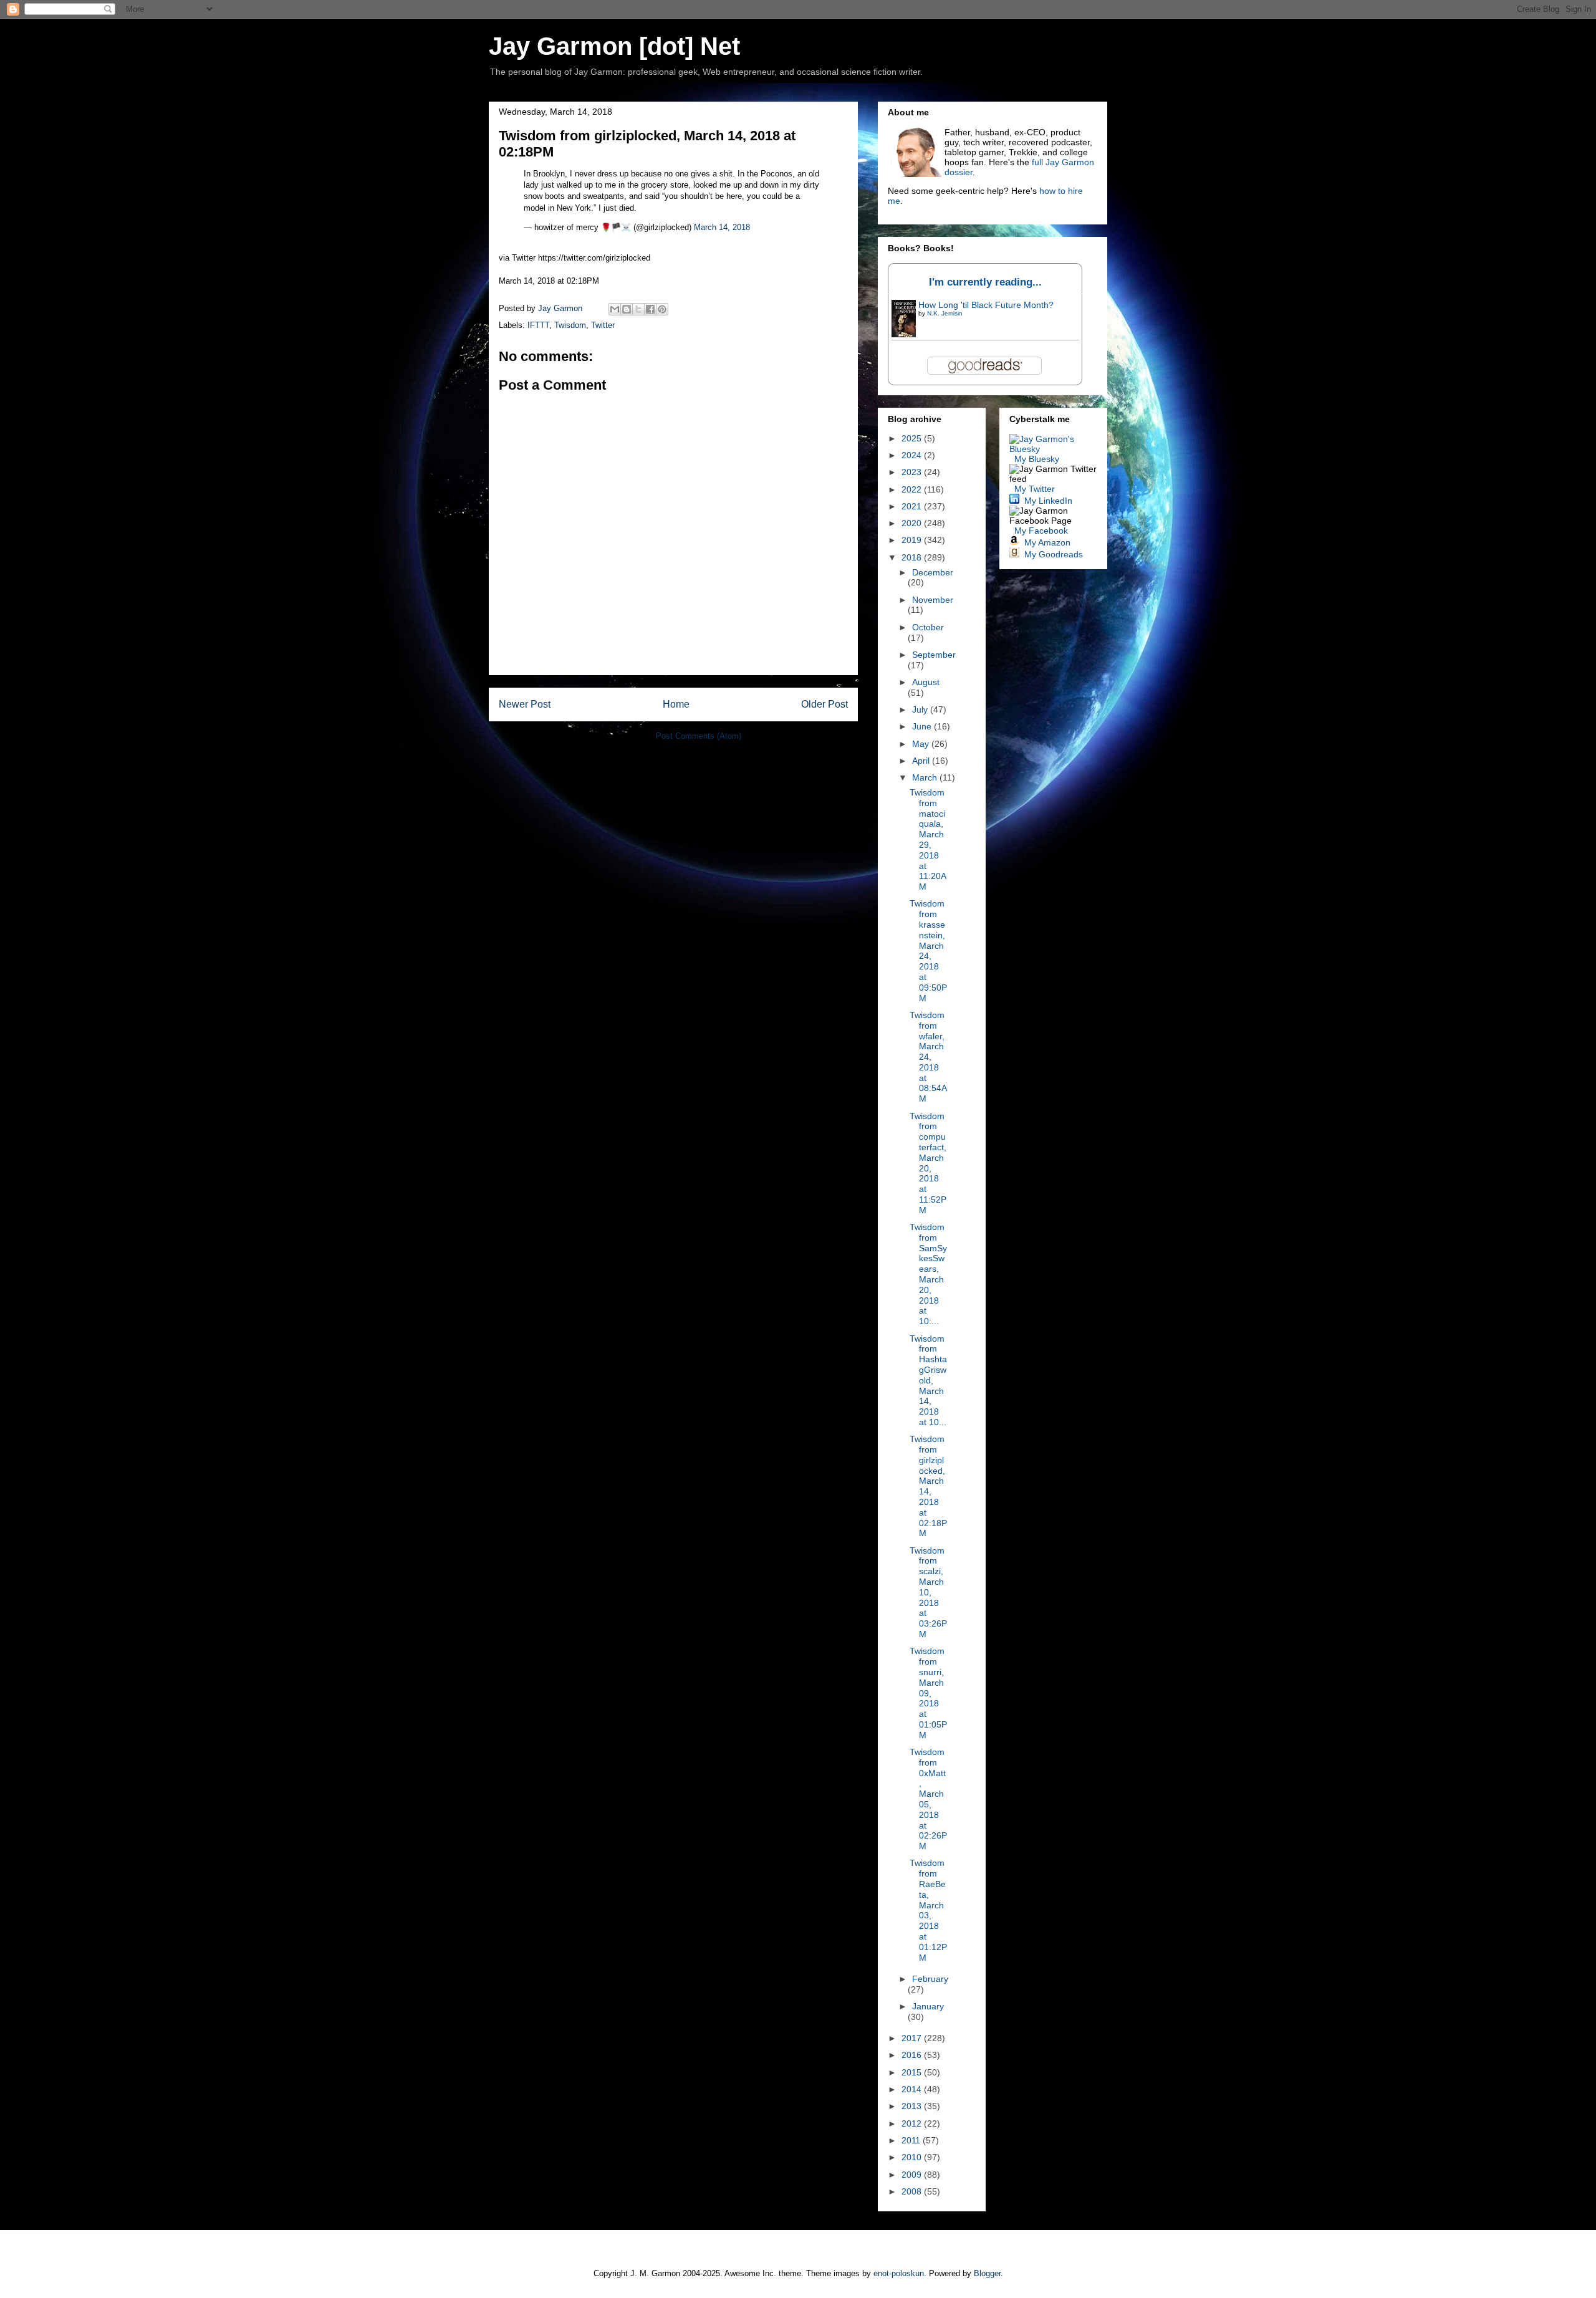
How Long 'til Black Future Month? (986, 305)
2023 (913, 472)
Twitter (603, 325)
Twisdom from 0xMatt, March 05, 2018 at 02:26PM (928, 1799)
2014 (913, 2089)
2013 (913, 2106)
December (933, 572)
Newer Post (525, 704)
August (926, 682)
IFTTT (538, 325)
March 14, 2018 (722, 227)
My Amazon (1047, 542)
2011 (912, 2140)
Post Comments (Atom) (699, 736)
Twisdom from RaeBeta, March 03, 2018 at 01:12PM (928, 1910)
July (921, 709)
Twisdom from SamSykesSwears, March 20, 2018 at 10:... (928, 1274)
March (926, 777)
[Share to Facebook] (650, 309)
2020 (913, 523)
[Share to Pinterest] (662, 309)
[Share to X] (638, 309)
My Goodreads (1054, 554)
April (922, 761)
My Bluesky (1037, 459)
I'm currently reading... (985, 282)
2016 (913, 2055)
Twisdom (570, 325)
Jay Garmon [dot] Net (614, 46)
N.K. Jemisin (945, 313)
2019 (913, 540)
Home (676, 704)
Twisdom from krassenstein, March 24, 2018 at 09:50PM (928, 950)
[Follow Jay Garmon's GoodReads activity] (1014, 554)
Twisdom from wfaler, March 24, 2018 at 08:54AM (928, 1057)
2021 (913, 506)
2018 (913, 557)
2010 (913, 2157)
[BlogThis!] (627, 309)
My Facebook (1041, 531)
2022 (913, 489)
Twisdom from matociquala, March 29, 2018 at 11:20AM (928, 839)
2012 (913, 2123)
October (928, 627)
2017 (913, 2038)
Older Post (824, 704)
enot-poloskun (899, 2273)
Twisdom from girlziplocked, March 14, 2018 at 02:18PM (928, 1486)
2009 (913, 2175)
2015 (913, 2072)
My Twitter (1035, 489)
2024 (913, 455)
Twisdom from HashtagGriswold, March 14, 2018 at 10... (928, 1380)
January (928, 2006)
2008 (913, 2191)
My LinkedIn (1048, 501)
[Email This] (615, 309)
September (934, 655)
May (922, 744)
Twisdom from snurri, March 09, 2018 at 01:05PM (928, 1693)
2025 (913, 438)
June (923, 726)
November (933, 600)
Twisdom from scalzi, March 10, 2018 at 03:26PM (928, 1592)
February (930, 1979)
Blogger (987, 2273)
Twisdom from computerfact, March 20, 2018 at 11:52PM (928, 1163)
